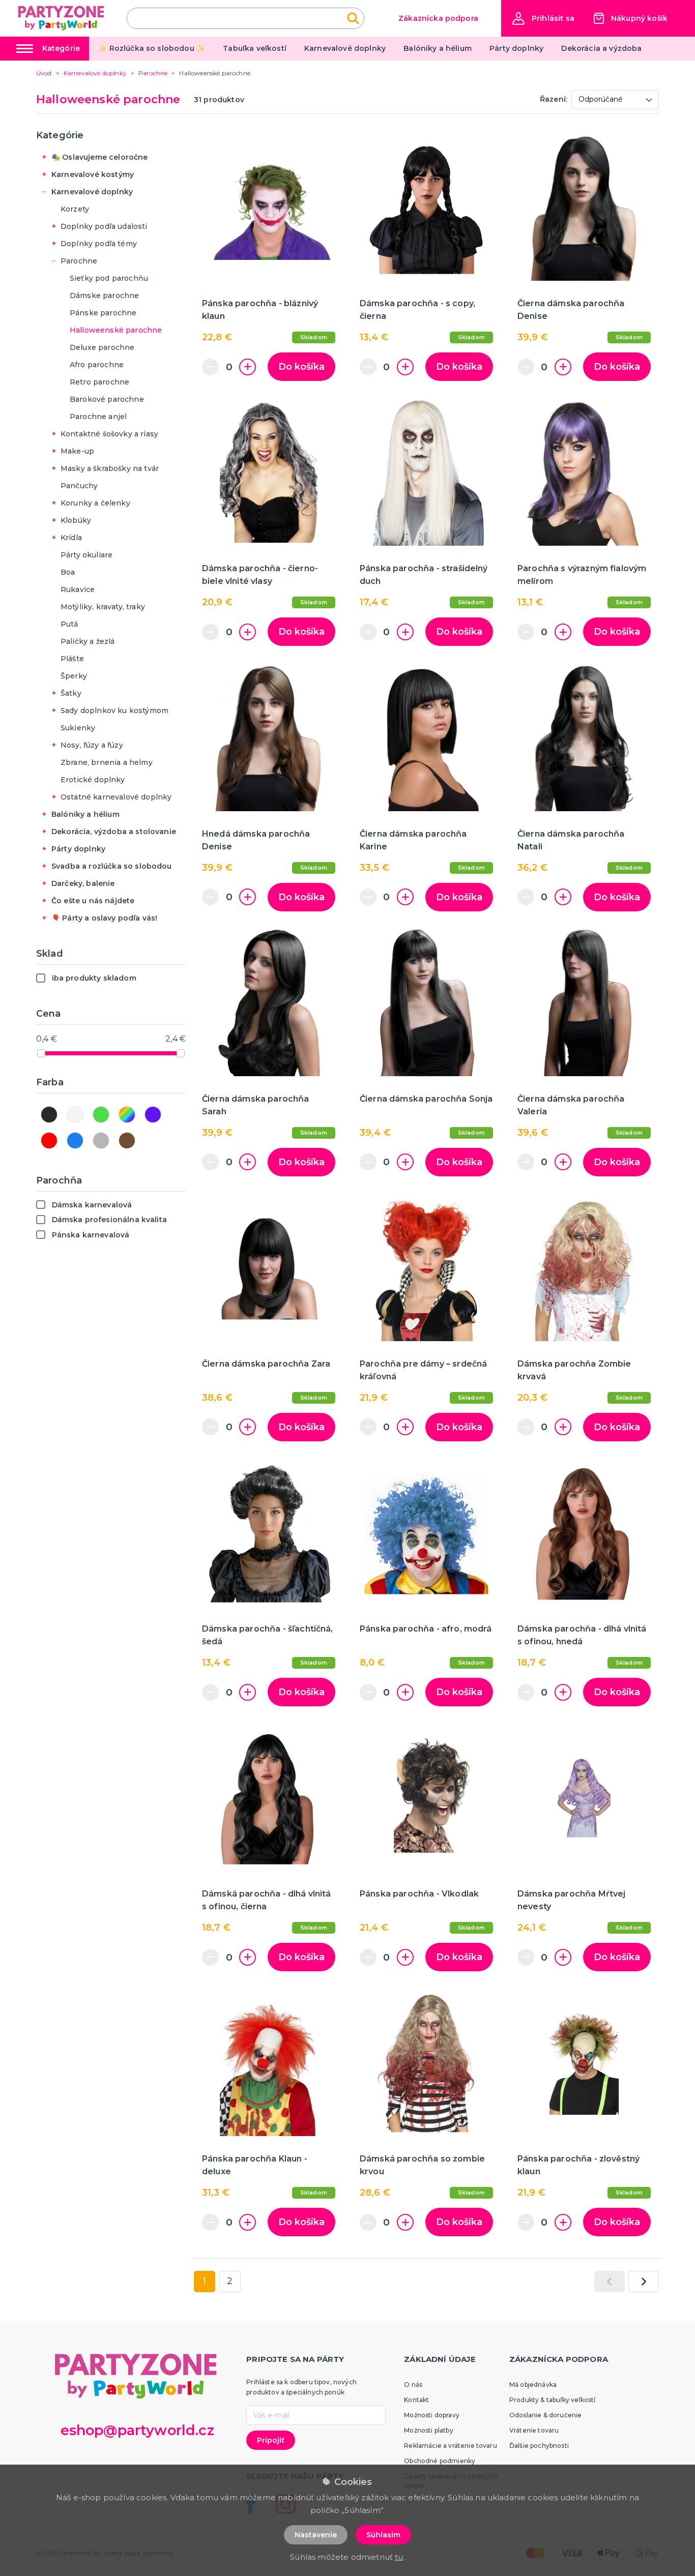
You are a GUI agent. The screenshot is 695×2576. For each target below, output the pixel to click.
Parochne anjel (98, 417)
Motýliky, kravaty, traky (103, 607)
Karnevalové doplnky (345, 48)
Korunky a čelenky (95, 503)
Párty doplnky (516, 48)
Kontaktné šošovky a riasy (109, 434)
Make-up (77, 451)
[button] (543, 19)
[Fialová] (153, 1115)
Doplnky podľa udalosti (104, 226)
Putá (69, 624)
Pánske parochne (103, 313)
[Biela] (75, 1115)
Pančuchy (79, 486)
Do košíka (301, 367)
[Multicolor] (127, 1115)
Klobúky (76, 520)
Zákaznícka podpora (438, 18)
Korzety (75, 209)
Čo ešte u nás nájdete (93, 901)
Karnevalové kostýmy (93, 174)
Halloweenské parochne (116, 330)
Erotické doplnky (93, 780)
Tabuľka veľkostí (255, 48)
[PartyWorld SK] (62, 18)
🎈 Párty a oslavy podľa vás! (104, 918)
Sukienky (78, 728)
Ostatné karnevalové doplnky (116, 797)
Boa (68, 572)
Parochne (79, 261)
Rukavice (78, 589)
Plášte (72, 659)
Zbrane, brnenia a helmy (107, 762)
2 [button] (230, 2281)
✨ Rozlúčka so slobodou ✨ (152, 48)
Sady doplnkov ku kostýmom (114, 710)
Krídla (71, 538)
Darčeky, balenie (83, 883)
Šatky (71, 693)
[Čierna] (49, 1115)
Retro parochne (99, 382)
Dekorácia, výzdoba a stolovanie (114, 832)
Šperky (74, 676)
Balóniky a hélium (438, 48)
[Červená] (49, 1141)
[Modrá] (75, 1141)
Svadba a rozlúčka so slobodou (112, 866)
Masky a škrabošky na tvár (110, 468)
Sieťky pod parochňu (109, 278)
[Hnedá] (127, 1141)
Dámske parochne (104, 295)
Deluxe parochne (102, 347)
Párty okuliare (86, 555)
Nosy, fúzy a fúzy (92, 745)
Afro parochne (97, 365)
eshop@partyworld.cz (137, 2430)
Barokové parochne (107, 399)
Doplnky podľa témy (99, 244)
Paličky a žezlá (88, 641)
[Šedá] (101, 1141)
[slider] (41, 1053)
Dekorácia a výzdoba (601, 48)
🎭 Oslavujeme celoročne (100, 157)
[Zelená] (101, 1115)
